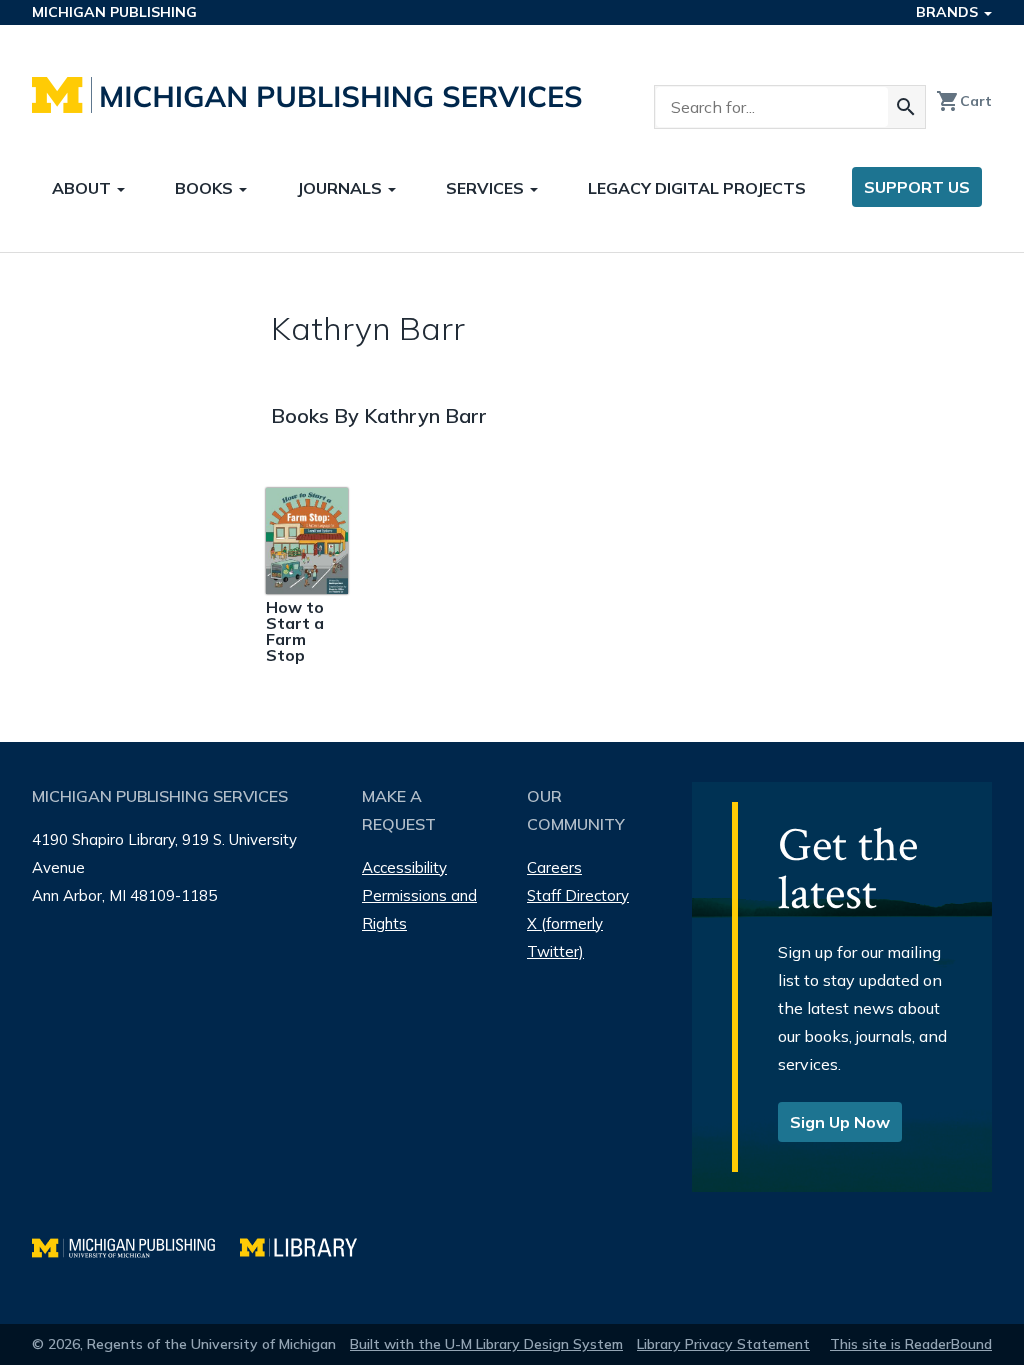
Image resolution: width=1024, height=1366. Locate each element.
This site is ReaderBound (911, 1344)
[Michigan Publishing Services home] (307, 95)
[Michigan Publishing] (136, 1245)
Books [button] (206, 188)
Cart (964, 101)
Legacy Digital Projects (697, 188)
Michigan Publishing (114, 12)
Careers (554, 867)
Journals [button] (341, 188)
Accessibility (404, 867)
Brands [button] (949, 12)
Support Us (917, 187)
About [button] (83, 188)
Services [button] (487, 188)
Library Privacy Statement (723, 1344)
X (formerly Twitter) (565, 937)
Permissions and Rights (419, 909)
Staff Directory (578, 895)
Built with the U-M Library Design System (486, 1344)
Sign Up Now (840, 1122)
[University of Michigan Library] (308, 1245)
